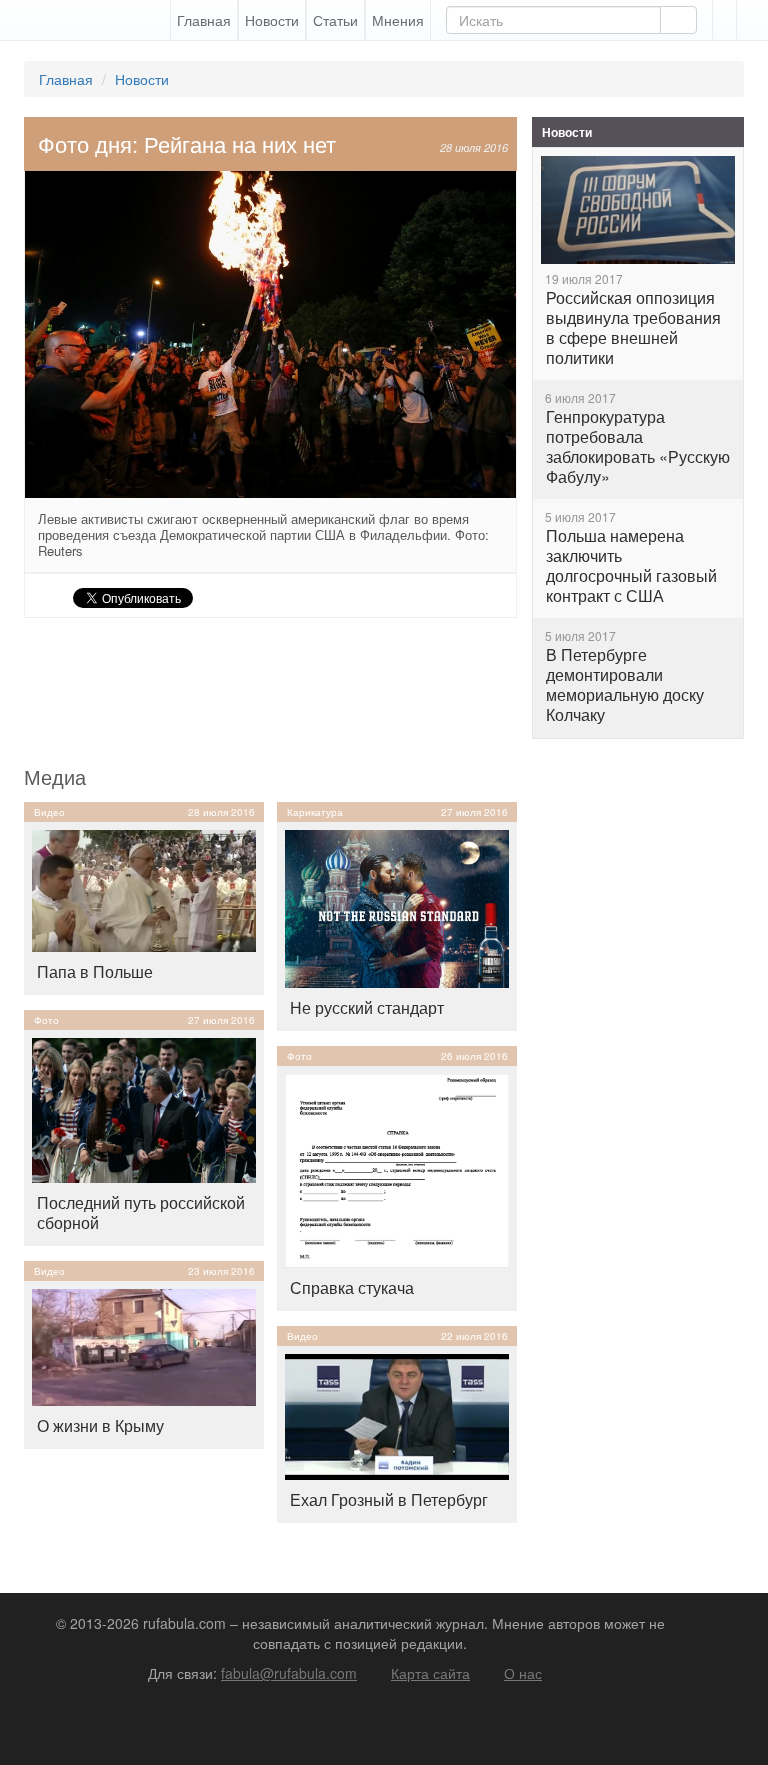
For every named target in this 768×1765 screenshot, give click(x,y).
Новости (272, 20)
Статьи (335, 20)
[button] (724, 20)
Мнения (398, 20)
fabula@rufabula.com (289, 1673)
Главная (204, 20)
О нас (523, 1673)
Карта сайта (430, 1673)
